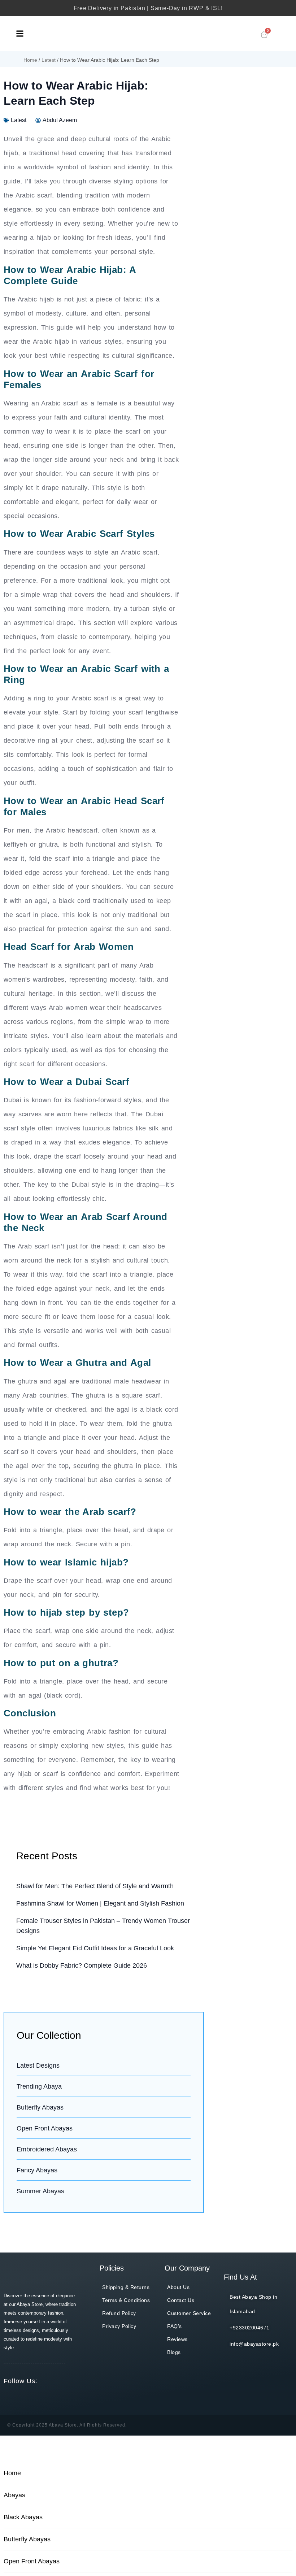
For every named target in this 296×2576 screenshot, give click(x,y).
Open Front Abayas (32, 2561)
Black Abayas (23, 2517)
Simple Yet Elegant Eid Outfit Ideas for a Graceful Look (95, 1948)
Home (30, 60)
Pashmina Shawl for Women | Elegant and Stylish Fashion (100, 1903)
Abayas (14, 2495)
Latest (49, 60)
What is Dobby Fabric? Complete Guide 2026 (82, 1965)
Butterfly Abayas (27, 2539)
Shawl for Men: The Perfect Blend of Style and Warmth (95, 1886)
